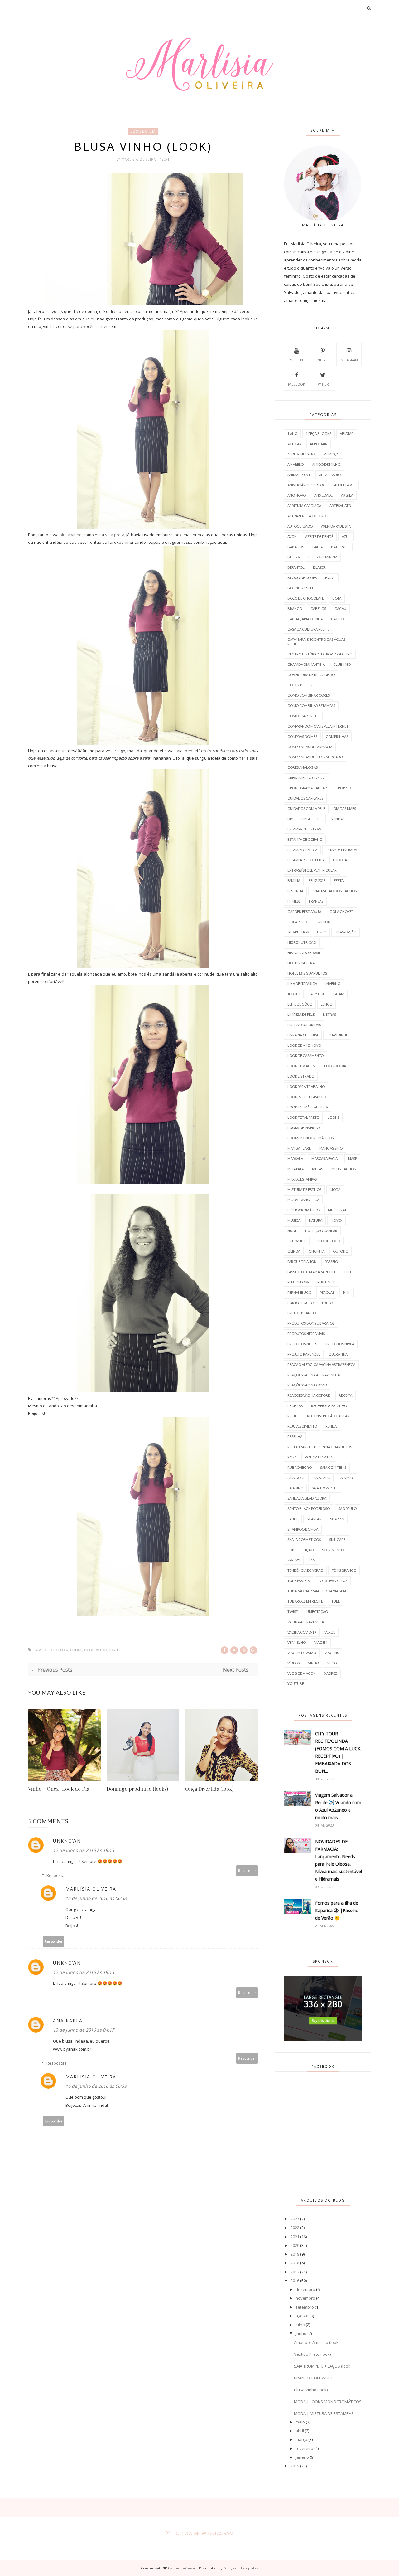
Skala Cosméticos (304, 1539)
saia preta (115, 535)
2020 (295, 2245)
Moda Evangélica (303, 1200)
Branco (295, 609)
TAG (312, 1560)
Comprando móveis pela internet (318, 726)
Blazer (319, 567)
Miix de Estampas (302, 1179)
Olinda (294, 1251)
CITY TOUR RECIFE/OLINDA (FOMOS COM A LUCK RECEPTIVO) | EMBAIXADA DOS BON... (338, 1752)
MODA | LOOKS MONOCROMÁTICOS (328, 2402)
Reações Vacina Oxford (309, 1395)
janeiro (302, 2457)
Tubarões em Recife (305, 1601)
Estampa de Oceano (305, 839)
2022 (295, 2228)
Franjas (316, 901)
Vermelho (297, 1642)
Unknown (67, 1841)
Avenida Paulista (336, 526)
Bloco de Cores (302, 578)
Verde (330, 1632)
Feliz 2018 (317, 881)
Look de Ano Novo (304, 1045)
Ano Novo (297, 495)
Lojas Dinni (337, 1035)
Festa (339, 881)
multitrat (337, 1210)
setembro (305, 2307)
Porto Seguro (300, 1303)
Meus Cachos (344, 1169)
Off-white (297, 1241)
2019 (295, 2254)
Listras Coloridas (304, 1025)
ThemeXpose (184, 2568)
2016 (295, 2281)
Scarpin (337, 1519)
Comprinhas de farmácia (310, 747)
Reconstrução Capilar (328, 1416)
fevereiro (304, 2448)
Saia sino (295, 1488)
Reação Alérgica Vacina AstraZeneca (321, 1364)
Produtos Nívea (340, 1344)
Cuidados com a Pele (306, 808)
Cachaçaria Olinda (305, 619)
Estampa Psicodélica (306, 860)
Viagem (321, 1642)
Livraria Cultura (303, 1035)
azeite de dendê (319, 536)
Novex (337, 1220)
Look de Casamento (305, 1056)
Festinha (295, 891)
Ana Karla (68, 2021)
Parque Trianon (302, 1261)
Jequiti (294, 994)
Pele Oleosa (298, 1282)
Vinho (115, 1650)
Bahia (317, 547)
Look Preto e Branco (307, 1097)
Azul (346, 536)
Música (294, 1220)
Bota (337, 598)
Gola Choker (342, 911)
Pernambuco (299, 1292)
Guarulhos (298, 932)
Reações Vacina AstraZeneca (314, 1375)
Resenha (295, 1437)
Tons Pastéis (298, 1581)
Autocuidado (300, 526)
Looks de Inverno (303, 1128)
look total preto (303, 1117)
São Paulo (347, 1509)
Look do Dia (143, 131)
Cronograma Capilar (307, 788)
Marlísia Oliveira (139, 159)
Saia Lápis (322, 1478)
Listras (329, 1014)
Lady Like (317, 994)
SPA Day (294, 1560)
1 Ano (292, 433)
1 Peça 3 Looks (319, 433)
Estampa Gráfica (302, 850)
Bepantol (296, 567)
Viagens (332, 1653)
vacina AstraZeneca (306, 1622)
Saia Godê (296, 1478)
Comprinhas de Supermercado (315, 757)
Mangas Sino (331, 1148)
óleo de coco (327, 1241)
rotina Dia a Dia (319, 1457)
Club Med (342, 664)
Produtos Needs (302, 1344)
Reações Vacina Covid (307, 1385)
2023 (295, 2219)
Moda (335, 1189)
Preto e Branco (302, 1313)
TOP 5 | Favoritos (333, 1581)
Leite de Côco (300, 1004)
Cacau (340, 609)
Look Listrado (301, 1076)
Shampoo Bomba (303, 1529)
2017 (295, 2272)
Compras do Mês (302, 736)
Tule (336, 1601)
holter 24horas (302, 963)
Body (330, 578)
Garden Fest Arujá (304, 911)
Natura (316, 1220)
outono (341, 1251)
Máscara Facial (325, 1159)
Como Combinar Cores (309, 695)
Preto (101, 1650)
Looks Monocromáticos (310, 1138)
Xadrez (331, 1673)
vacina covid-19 (302, 1632)
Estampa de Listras (304, 829)
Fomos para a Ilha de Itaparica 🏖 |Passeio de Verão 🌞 (337, 1910)
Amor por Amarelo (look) (317, 2342)
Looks (76, 1650)
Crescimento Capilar (307, 778)
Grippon (323, 922)
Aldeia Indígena (302, 454)
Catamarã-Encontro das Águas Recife (316, 642)
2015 (295, 2466)
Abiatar (347, 433)
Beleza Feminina (323, 557)
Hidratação (346, 932)
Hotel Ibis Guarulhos (307, 973)
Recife (293, 1416)
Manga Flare (299, 1148)
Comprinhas (337, 736)
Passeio (331, 1261)
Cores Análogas (303, 767)
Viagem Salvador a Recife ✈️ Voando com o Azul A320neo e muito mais (338, 1806)
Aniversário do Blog (307, 485)
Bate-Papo (340, 547)
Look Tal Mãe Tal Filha (308, 1107)
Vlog (332, 1663)
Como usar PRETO (303, 716)
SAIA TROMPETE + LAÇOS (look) (323, 2366)
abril (300, 2431)
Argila (347, 495)
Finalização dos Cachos (334, 891)
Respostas (57, 1875)
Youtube (297, 360)
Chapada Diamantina (306, 664)
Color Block (300, 685)
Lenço (327, 1004)
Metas (317, 1169)
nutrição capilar (321, 1231)
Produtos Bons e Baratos (311, 1323)
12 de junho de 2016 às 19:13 (84, 1850)
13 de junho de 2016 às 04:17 (84, 2030)
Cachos (338, 619)
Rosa (292, 1457)
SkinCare (337, 1539)
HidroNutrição (302, 942)
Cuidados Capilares (305, 798)
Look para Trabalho (306, 1086)
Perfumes (326, 1282)
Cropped (343, 788)
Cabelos (318, 609)
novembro (305, 2298)
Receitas (295, 1406)
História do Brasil (304, 953)
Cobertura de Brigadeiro (311, 675)
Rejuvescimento (302, 1426)
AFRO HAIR (319, 444)
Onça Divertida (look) (209, 1789)
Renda (331, 1426)
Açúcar (294, 444)
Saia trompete (325, 1488)
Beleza (294, 557)
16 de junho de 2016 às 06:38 (96, 1898)
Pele (348, 1272)
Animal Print (299, 475)
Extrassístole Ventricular (312, 870)
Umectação (317, 1612)
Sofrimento (333, 1550)
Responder (247, 1870)
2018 (295, 2263)
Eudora (340, 860)
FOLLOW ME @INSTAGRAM (203, 2533)
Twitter (323, 384)
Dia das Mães (345, 808)
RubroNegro (300, 1467)
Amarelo (296, 464)
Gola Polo (297, 922)
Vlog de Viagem (302, 1673)
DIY (290, 819)
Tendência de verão (305, 1570)
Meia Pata (296, 1169)
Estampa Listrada (341, 850)
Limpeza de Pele (301, 1014)
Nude (89, 1650)
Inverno (333, 984)
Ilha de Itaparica (302, 984)
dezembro (305, 2289)
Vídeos (293, 1663)
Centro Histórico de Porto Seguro (320, 654)
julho (300, 2325)
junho (301, 2333)
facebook (296, 384)
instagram (349, 360)
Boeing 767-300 (301, 588)
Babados (296, 547)
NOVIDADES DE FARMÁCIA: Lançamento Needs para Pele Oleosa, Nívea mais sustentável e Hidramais (339, 1860)
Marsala (295, 1159)
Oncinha (317, 1251)
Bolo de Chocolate (306, 598)
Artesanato (340, 506)
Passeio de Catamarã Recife (312, 1272)
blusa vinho (71, 535)
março (301, 2439)
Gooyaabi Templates (241, 2568)
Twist (293, 1612)
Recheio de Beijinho (329, 1406)
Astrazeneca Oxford (307, 516)
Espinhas (337, 819)
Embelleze (311, 819)
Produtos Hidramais (306, 1334)
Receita (346, 1395)
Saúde (293, 1519)
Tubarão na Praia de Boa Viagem (317, 1591)
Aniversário (330, 475)
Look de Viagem (302, 1066)
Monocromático (303, 1210)
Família (294, 881)
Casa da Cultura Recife (308, 629)
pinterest (323, 360)
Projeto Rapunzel (304, 1354)
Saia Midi (346, 1478)
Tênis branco (344, 1570)
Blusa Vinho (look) (311, 2390)
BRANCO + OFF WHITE (314, 2378)
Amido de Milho (326, 464)
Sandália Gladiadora (307, 1498)
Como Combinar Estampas (311, 706)
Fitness (294, 901)
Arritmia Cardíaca (304, 506)
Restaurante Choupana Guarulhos (320, 1447)
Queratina (338, 1354)
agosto (302, 2316)
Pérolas (327, 1292)
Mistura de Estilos (304, 1189)
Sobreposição (300, 1550)
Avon (292, 536)
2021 (295, 2237)
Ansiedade (323, 495)
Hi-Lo (322, 932)
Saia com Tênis (333, 1467)
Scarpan (314, 1519)
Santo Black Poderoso (309, 1509)
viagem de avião (302, 1653)
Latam (339, 994)
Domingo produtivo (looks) (137, 1789)
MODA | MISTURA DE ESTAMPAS (324, 2413)
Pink (347, 1292)
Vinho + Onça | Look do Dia (59, 1789)
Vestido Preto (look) (312, 2354)
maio (300, 2422)
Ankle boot (345, 485)
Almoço (332, 454)
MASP (352, 1159)
